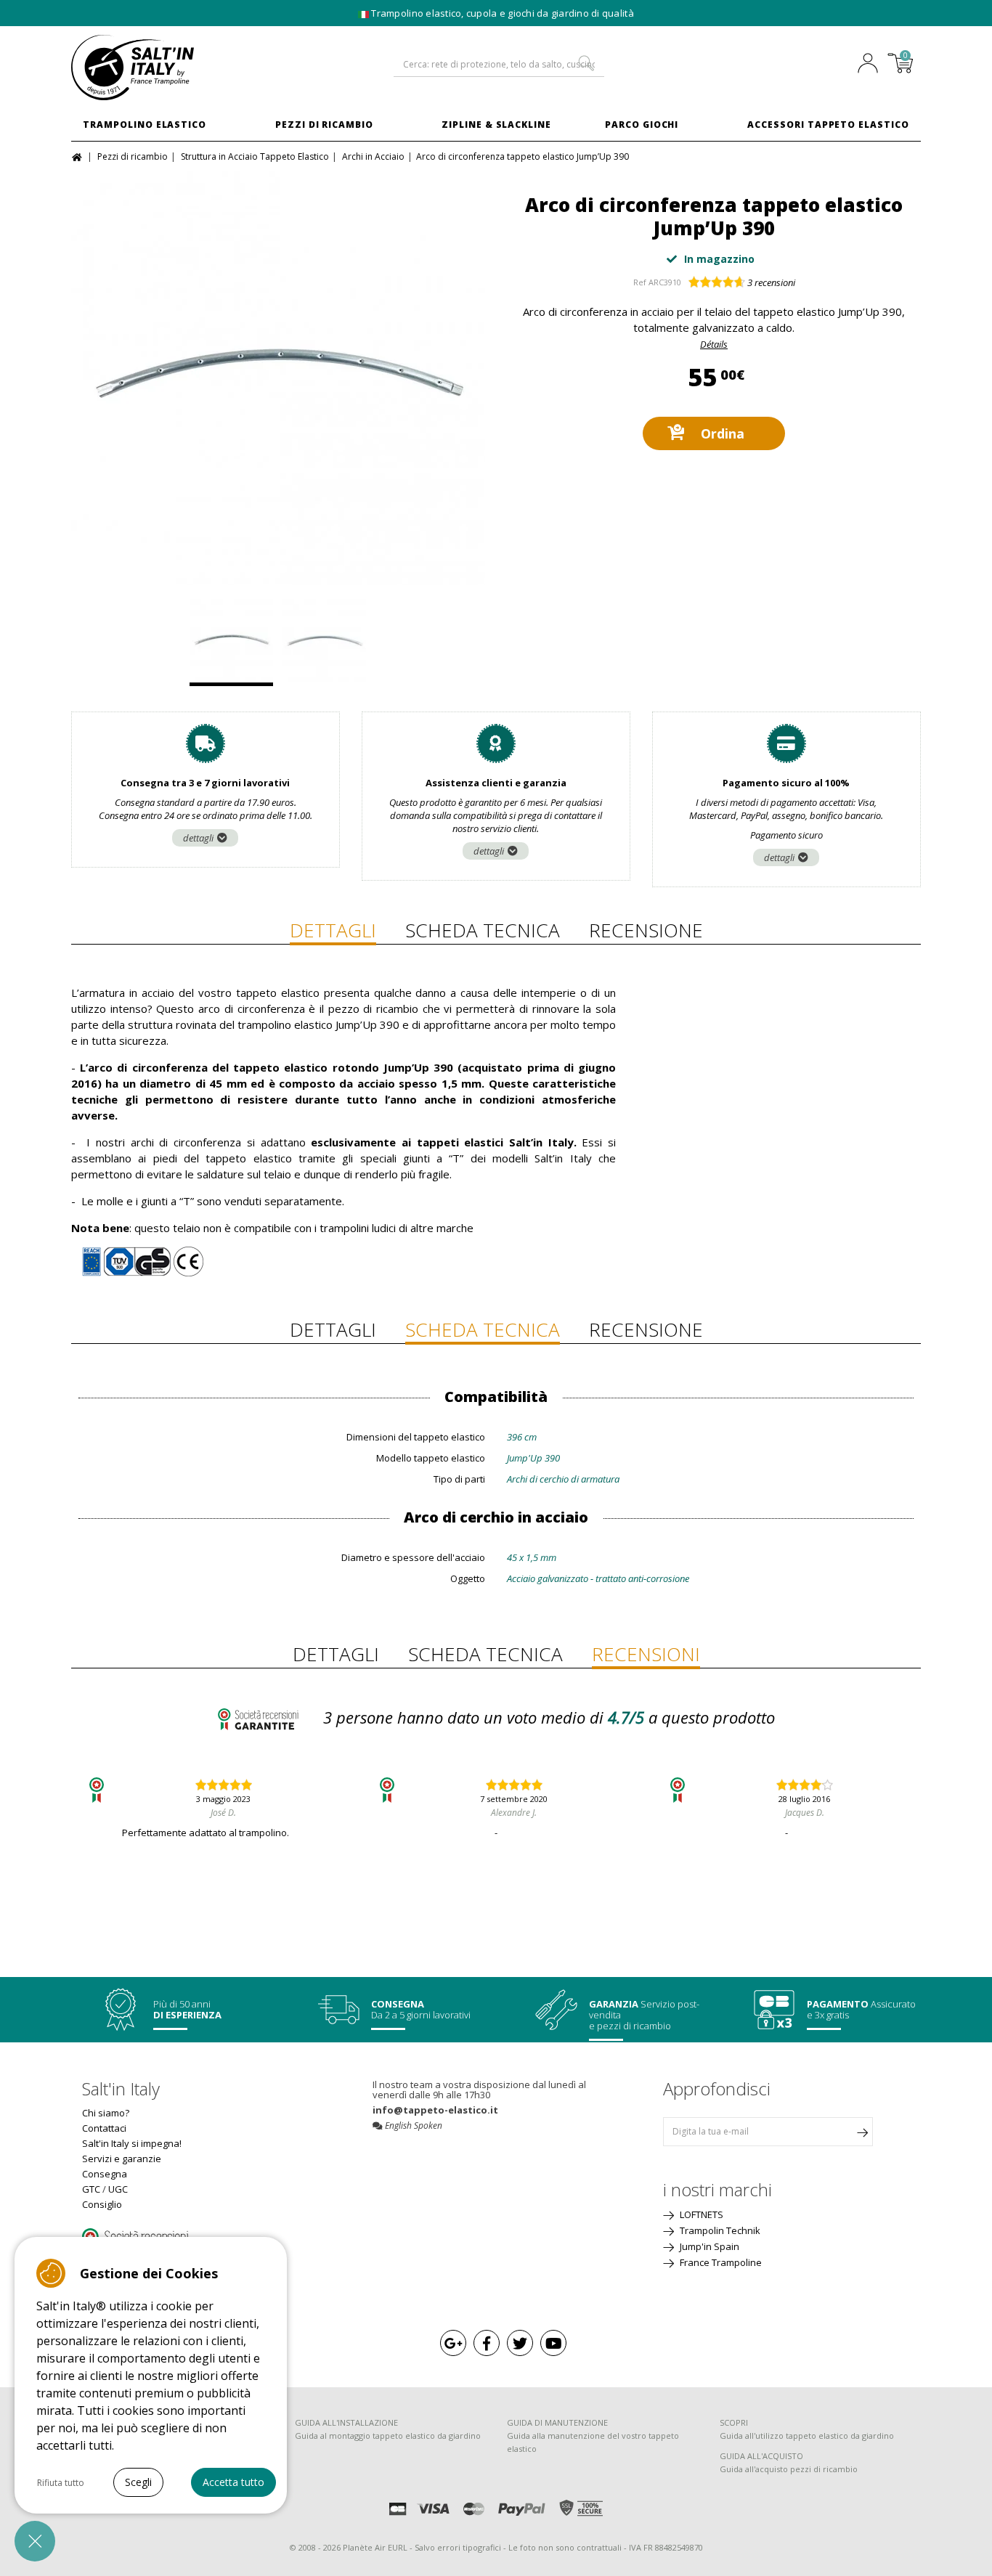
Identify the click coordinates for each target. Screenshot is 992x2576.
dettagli (198, 838)
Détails (714, 344)
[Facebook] (487, 2343)
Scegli (138, 2482)
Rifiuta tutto (61, 2483)
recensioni (771, 282)
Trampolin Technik (719, 2230)
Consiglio (102, 2204)
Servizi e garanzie (122, 2159)
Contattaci (104, 2128)
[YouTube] (553, 2343)
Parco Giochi (642, 125)
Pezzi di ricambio (324, 125)
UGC (118, 2189)
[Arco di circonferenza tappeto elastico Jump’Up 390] (278, 378)
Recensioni (646, 1654)
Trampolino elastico (145, 125)
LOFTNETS (700, 2214)
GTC (91, 2189)
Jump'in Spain (708, 2246)
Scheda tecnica (483, 930)
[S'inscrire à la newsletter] (862, 2132)
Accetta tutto (233, 2482)
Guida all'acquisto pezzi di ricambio (789, 2469)
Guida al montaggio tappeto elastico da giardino (388, 2436)
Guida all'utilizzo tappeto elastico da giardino (807, 2436)
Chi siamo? (106, 2113)
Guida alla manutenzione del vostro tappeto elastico (593, 2442)
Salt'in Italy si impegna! (132, 2143)
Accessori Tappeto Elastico (828, 125)
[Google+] (453, 2343)
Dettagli (333, 930)
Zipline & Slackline (496, 125)
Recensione (646, 930)
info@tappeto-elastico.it (435, 2110)
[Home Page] (79, 156)
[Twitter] (520, 2343)
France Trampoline (720, 2262)
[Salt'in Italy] (169, 68)
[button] (35, 2541)
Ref (640, 282)
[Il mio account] (871, 65)
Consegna (105, 2174)
